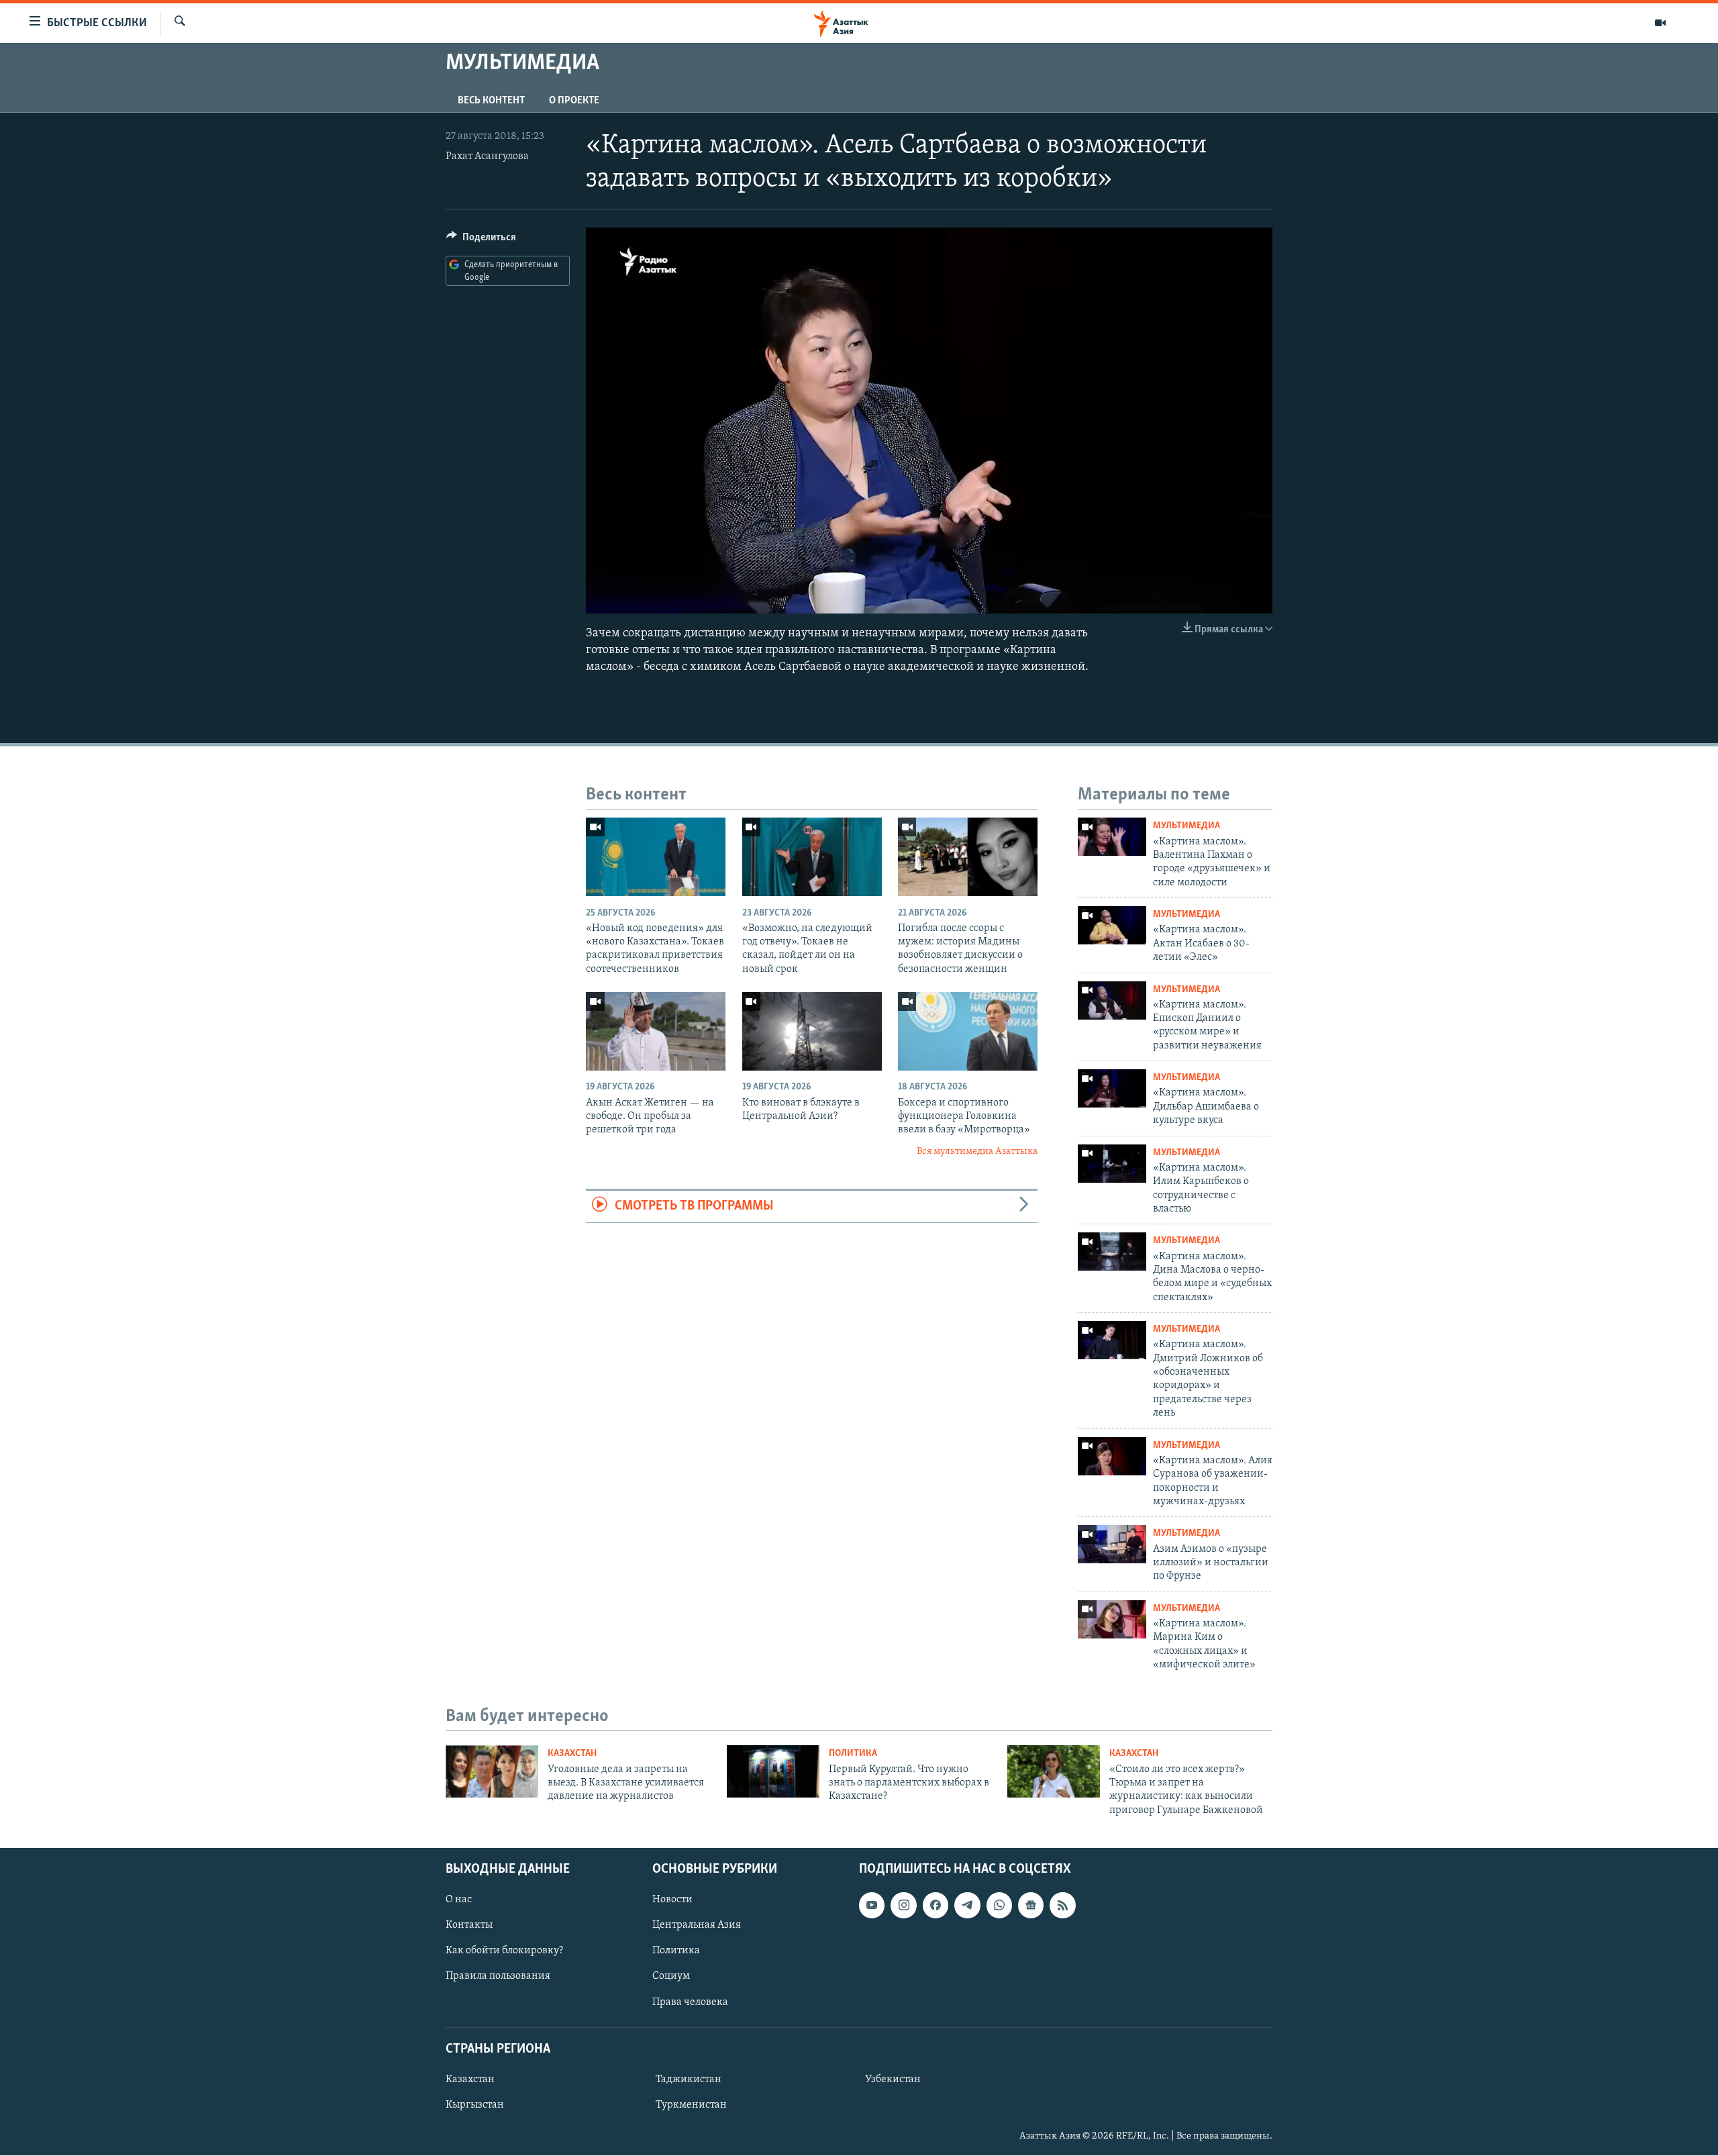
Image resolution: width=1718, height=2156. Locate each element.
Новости (672, 1900)
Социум (671, 1977)
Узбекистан (893, 2079)
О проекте (574, 101)
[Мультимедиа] (1660, 23)
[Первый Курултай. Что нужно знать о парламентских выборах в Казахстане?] (773, 1771)
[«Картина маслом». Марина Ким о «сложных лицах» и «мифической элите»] (1112, 1619)
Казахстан (572, 1754)
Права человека (690, 2002)
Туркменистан (691, 2105)
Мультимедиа (1186, 826)
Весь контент (491, 101)
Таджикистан (689, 2079)
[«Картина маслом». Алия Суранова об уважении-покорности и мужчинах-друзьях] (1112, 1456)
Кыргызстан (475, 2105)
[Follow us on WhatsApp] (999, 1905)
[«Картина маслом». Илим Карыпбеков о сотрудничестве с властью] (1112, 1164)
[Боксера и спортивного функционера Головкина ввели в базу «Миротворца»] (968, 1031)
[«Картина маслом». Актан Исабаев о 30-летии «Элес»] (1112, 925)
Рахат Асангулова (487, 156)
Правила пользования (498, 1977)
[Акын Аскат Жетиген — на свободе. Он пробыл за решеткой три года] (656, 1031)
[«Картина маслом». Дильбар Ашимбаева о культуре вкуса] (1112, 1088)
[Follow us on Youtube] (872, 1905)
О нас (459, 1900)
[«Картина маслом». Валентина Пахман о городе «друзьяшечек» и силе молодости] (1112, 837)
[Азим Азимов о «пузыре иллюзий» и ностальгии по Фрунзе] (1112, 1544)
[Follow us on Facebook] (936, 1905)
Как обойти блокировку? (504, 1951)
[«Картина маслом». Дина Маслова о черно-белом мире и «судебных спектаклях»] (1112, 1252)
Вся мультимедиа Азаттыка (977, 1151)
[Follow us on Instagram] (903, 1905)
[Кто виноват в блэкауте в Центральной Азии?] (812, 1031)
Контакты (469, 1926)
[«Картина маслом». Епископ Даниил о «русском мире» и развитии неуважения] (1112, 1000)
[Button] (481, 240)
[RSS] (1062, 1905)
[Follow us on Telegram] (967, 1905)
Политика (853, 1754)
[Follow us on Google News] (1031, 1905)
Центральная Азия (697, 1926)
